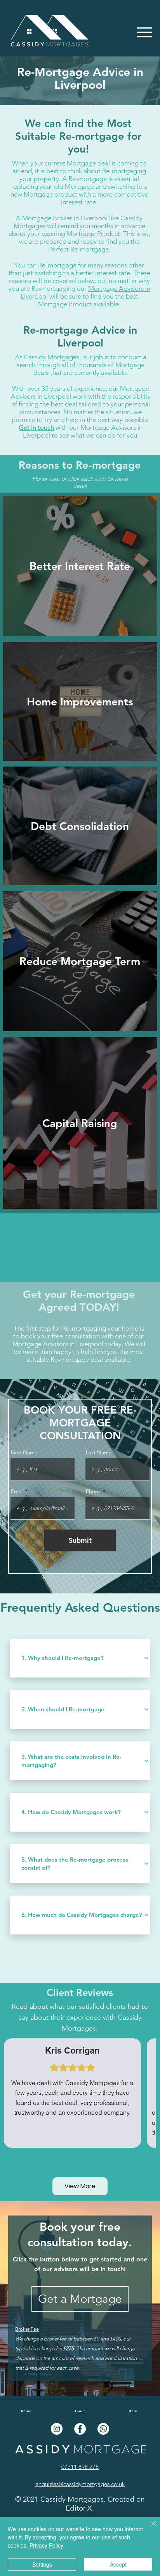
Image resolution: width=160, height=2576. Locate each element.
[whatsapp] (103, 2429)
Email (17, 1491)
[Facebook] (80, 2429)
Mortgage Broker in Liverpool (65, 218)
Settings (42, 2564)
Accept (118, 2564)
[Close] (149, 2528)
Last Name (99, 1452)
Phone (94, 1491)
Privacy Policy (46, 2545)
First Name (24, 1452)
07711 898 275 (80, 2467)
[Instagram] (57, 2429)
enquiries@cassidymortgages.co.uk (80, 2484)
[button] (144, 32)
